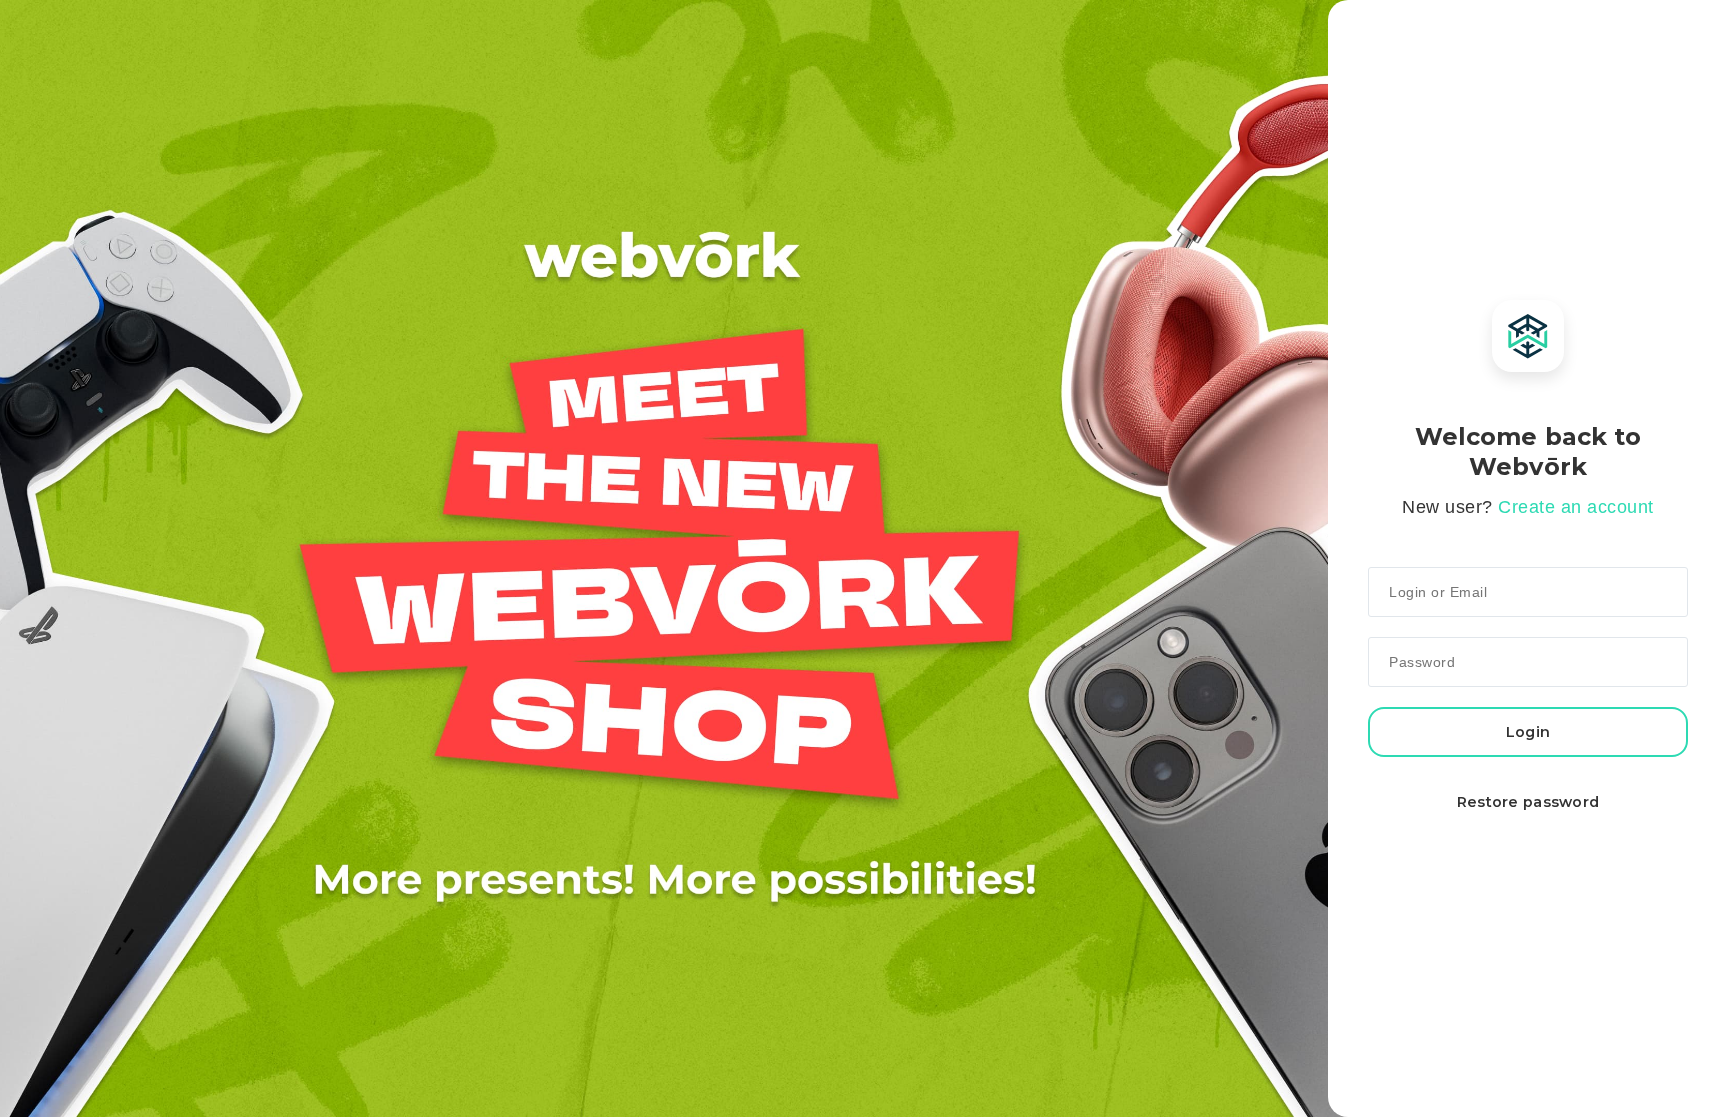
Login (1528, 732)
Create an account (1576, 507)
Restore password (1528, 802)
